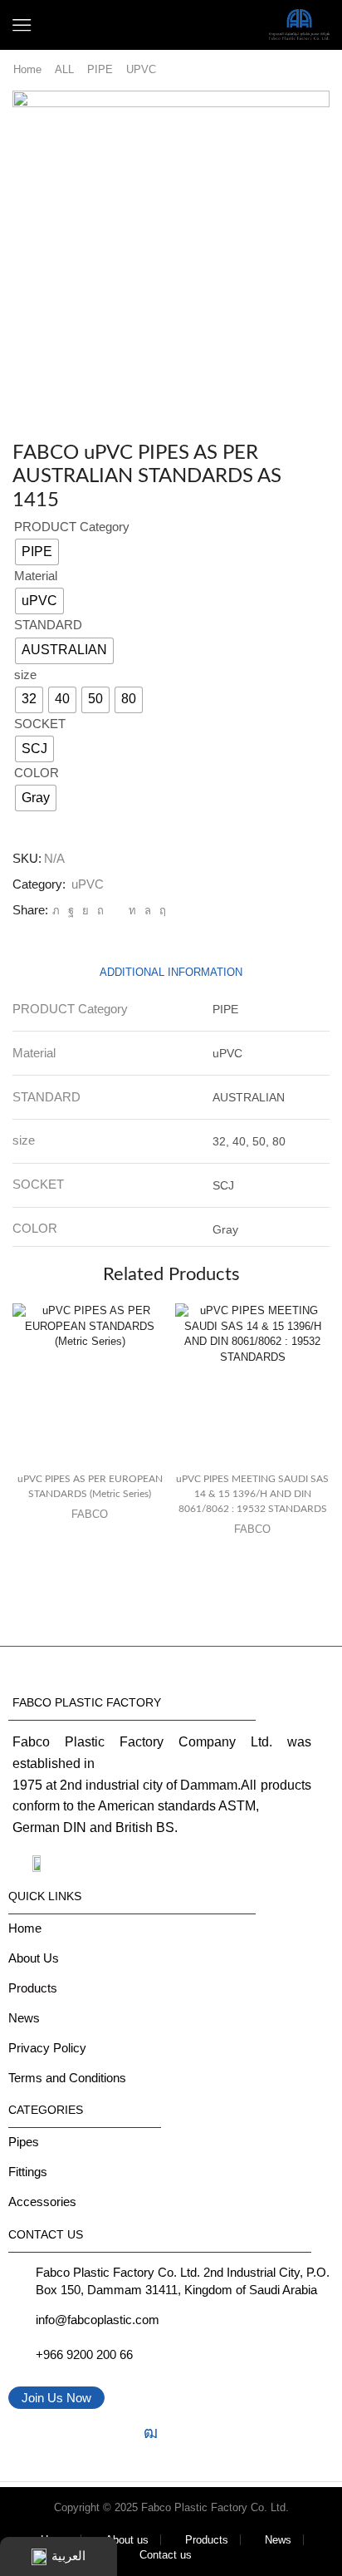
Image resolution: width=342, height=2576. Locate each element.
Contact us (166, 2555)
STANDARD (48, 625)
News (278, 2540)
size (25, 675)
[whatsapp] (148, 911)
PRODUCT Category (72, 527)
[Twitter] (56, 911)
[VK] (85, 911)
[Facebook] (71, 911)
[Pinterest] (100, 911)
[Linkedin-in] (119, 2433)
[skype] (161, 911)
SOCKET (40, 724)
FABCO (90, 1514)
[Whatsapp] (182, 2433)
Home (27, 69)
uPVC (141, 69)
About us (127, 2540)
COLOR (37, 773)
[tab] (171, 972)
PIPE (100, 69)
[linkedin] (132, 911)
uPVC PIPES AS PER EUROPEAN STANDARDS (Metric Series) (90, 1486)
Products (207, 2540)
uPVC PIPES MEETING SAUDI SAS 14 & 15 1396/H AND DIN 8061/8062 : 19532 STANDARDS (252, 1494)
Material (36, 576)
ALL (64, 69)
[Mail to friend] (116, 911)
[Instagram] (56, 2433)
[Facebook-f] (24, 2433)
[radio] (37, 552)
